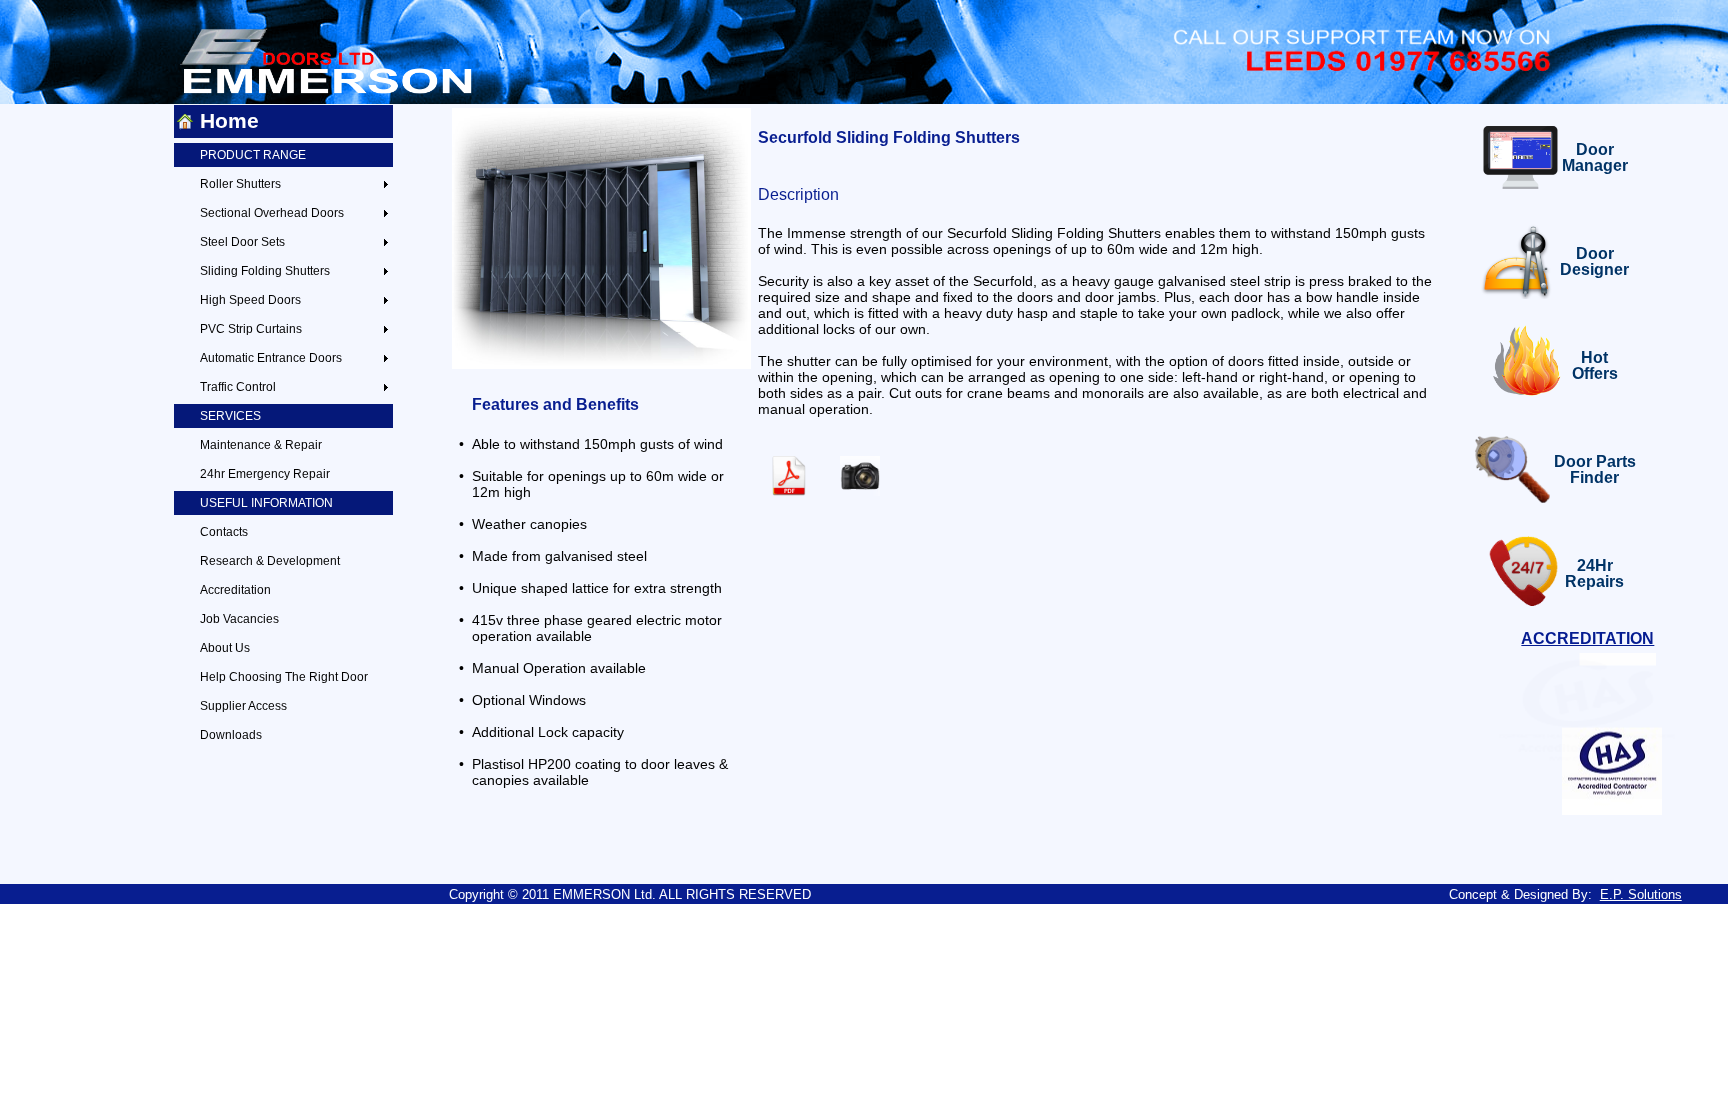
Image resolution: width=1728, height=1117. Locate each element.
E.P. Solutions (1641, 894)
